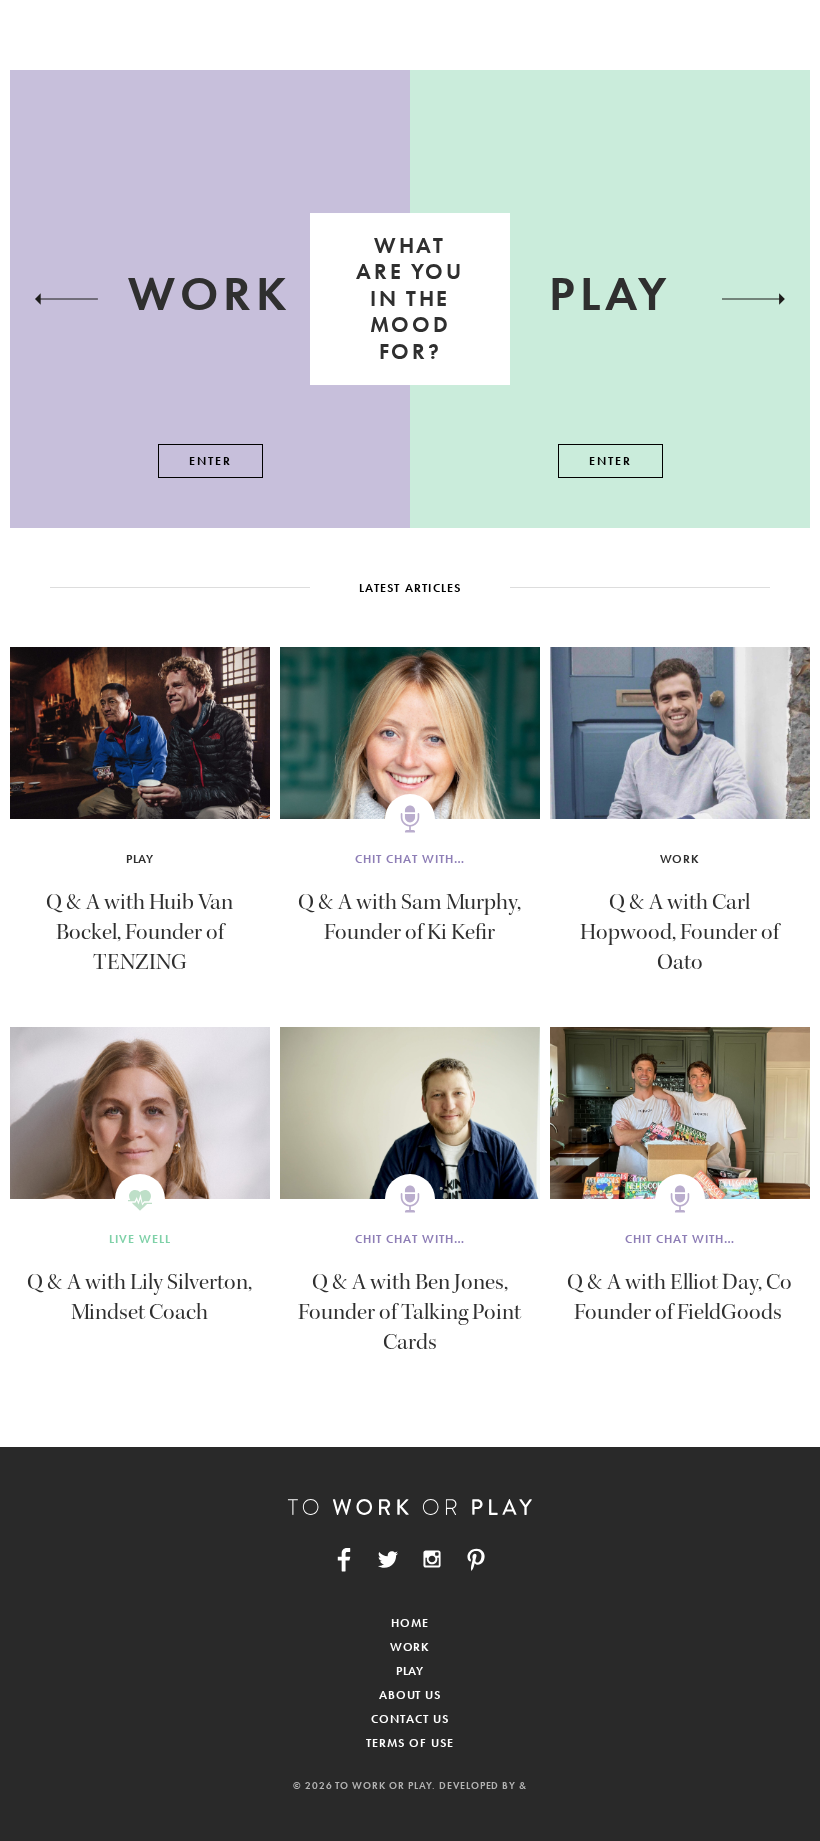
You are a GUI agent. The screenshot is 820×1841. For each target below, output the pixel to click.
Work (680, 859)
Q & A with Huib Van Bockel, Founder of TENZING (139, 932)
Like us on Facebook (344, 1559)
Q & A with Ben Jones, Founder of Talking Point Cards (409, 1312)
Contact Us (410, 1719)
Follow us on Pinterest (476, 1559)
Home (410, 1623)
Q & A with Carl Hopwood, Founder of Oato (679, 932)
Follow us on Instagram (432, 1559)
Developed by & (483, 1785)
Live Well (140, 1239)
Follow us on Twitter (388, 1559)
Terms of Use (410, 1743)
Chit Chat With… (409, 859)
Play (140, 859)
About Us (410, 1695)
